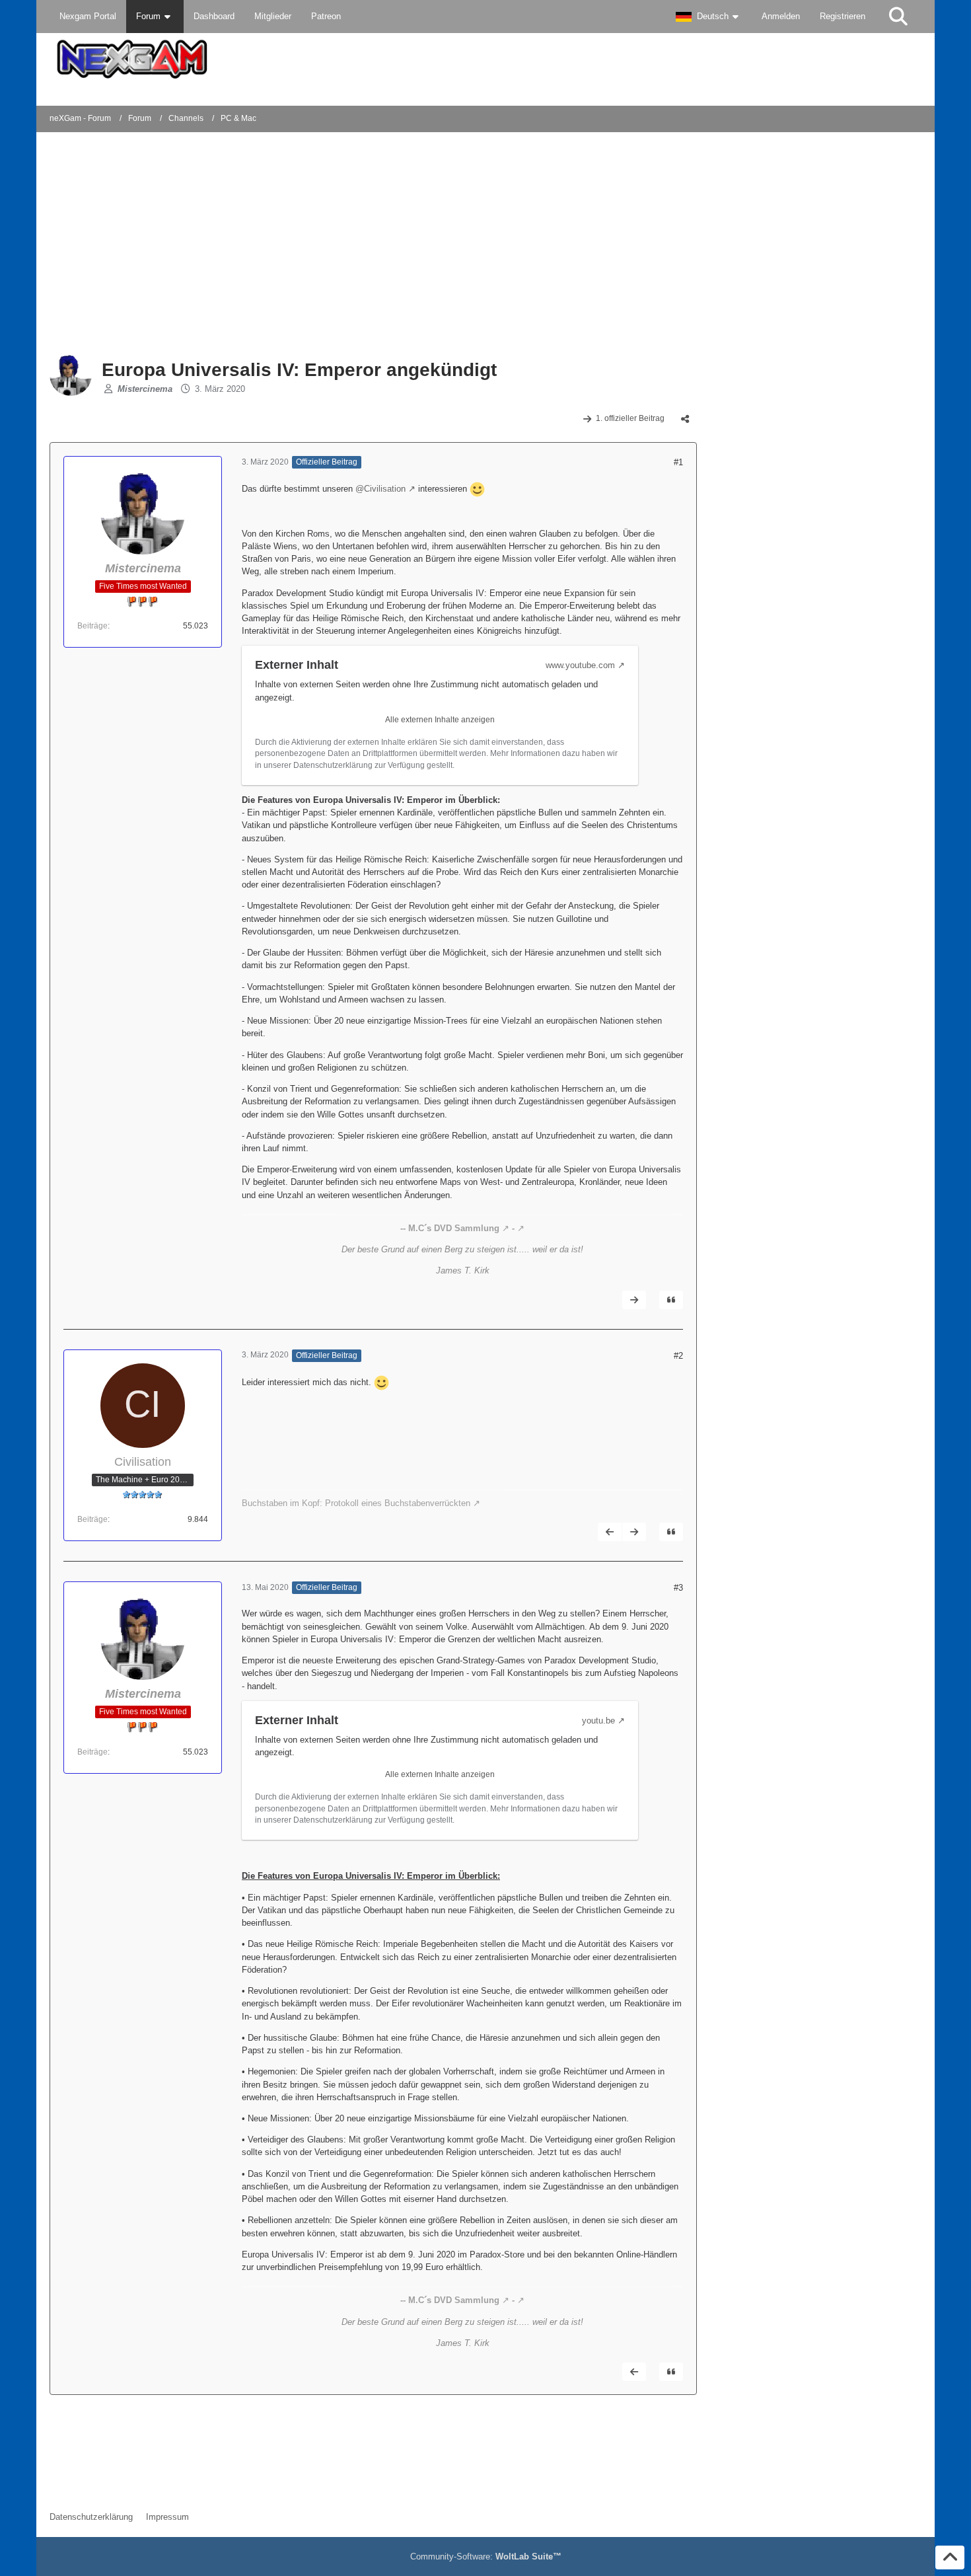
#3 (678, 1588)
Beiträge (92, 626)
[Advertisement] (264, 245)
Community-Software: (486, 2557)
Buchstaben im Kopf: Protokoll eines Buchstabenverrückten (356, 1503)
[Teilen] (685, 419)
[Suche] (898, 17)
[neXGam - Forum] (485, 59)
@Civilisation (380, 489)
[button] (709, 17)
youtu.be (598, 1721)
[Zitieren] (671, 1300)
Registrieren (843, 16)
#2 (678, 1356)
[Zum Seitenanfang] (950, 2557)
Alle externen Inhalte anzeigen (440, 720)
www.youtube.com (580, 665)
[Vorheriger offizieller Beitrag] (610, 1532)
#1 (678, 462)
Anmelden (781, 16)
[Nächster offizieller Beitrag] (634, 1300)
